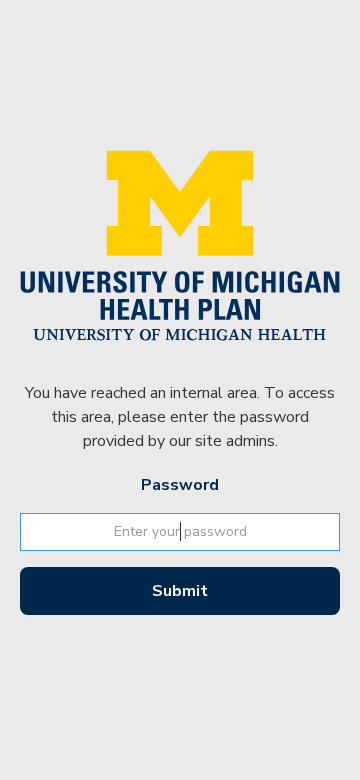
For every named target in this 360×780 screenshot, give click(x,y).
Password (180, 485)
